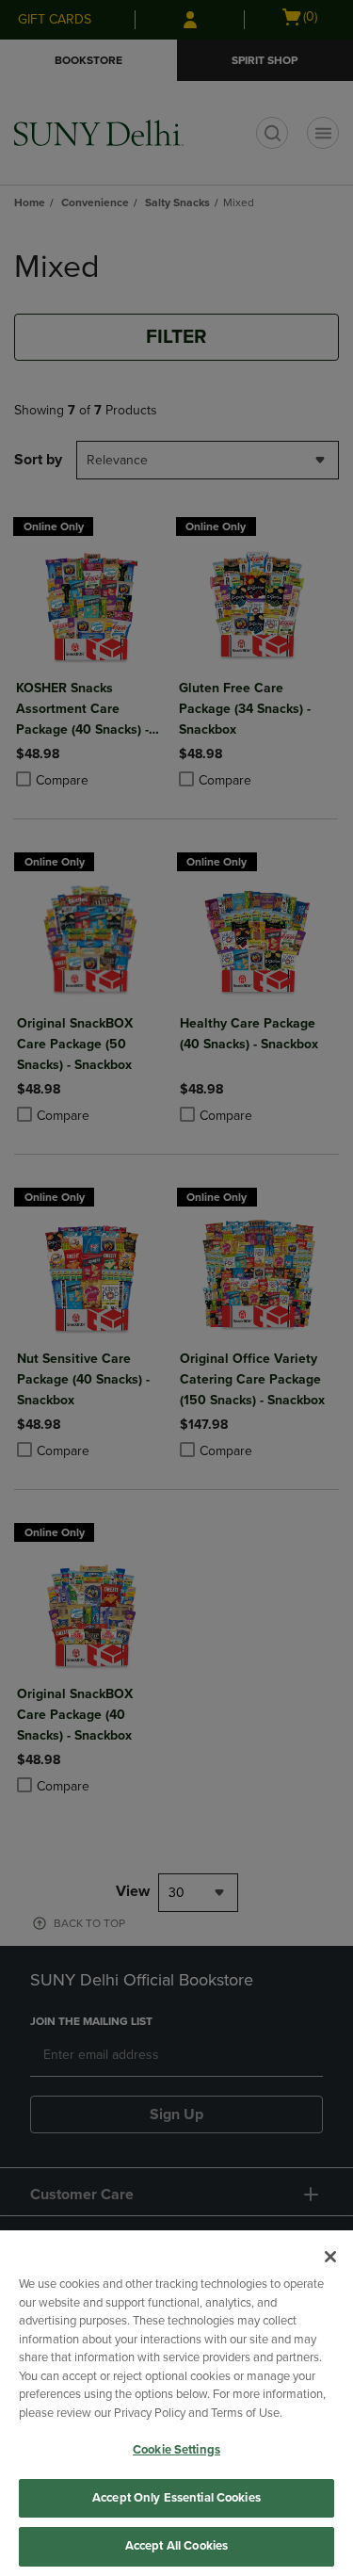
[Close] (330, 2257)
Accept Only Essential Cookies (176, 2498)
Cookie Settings (176, 2450)
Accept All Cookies (176, 2546)
